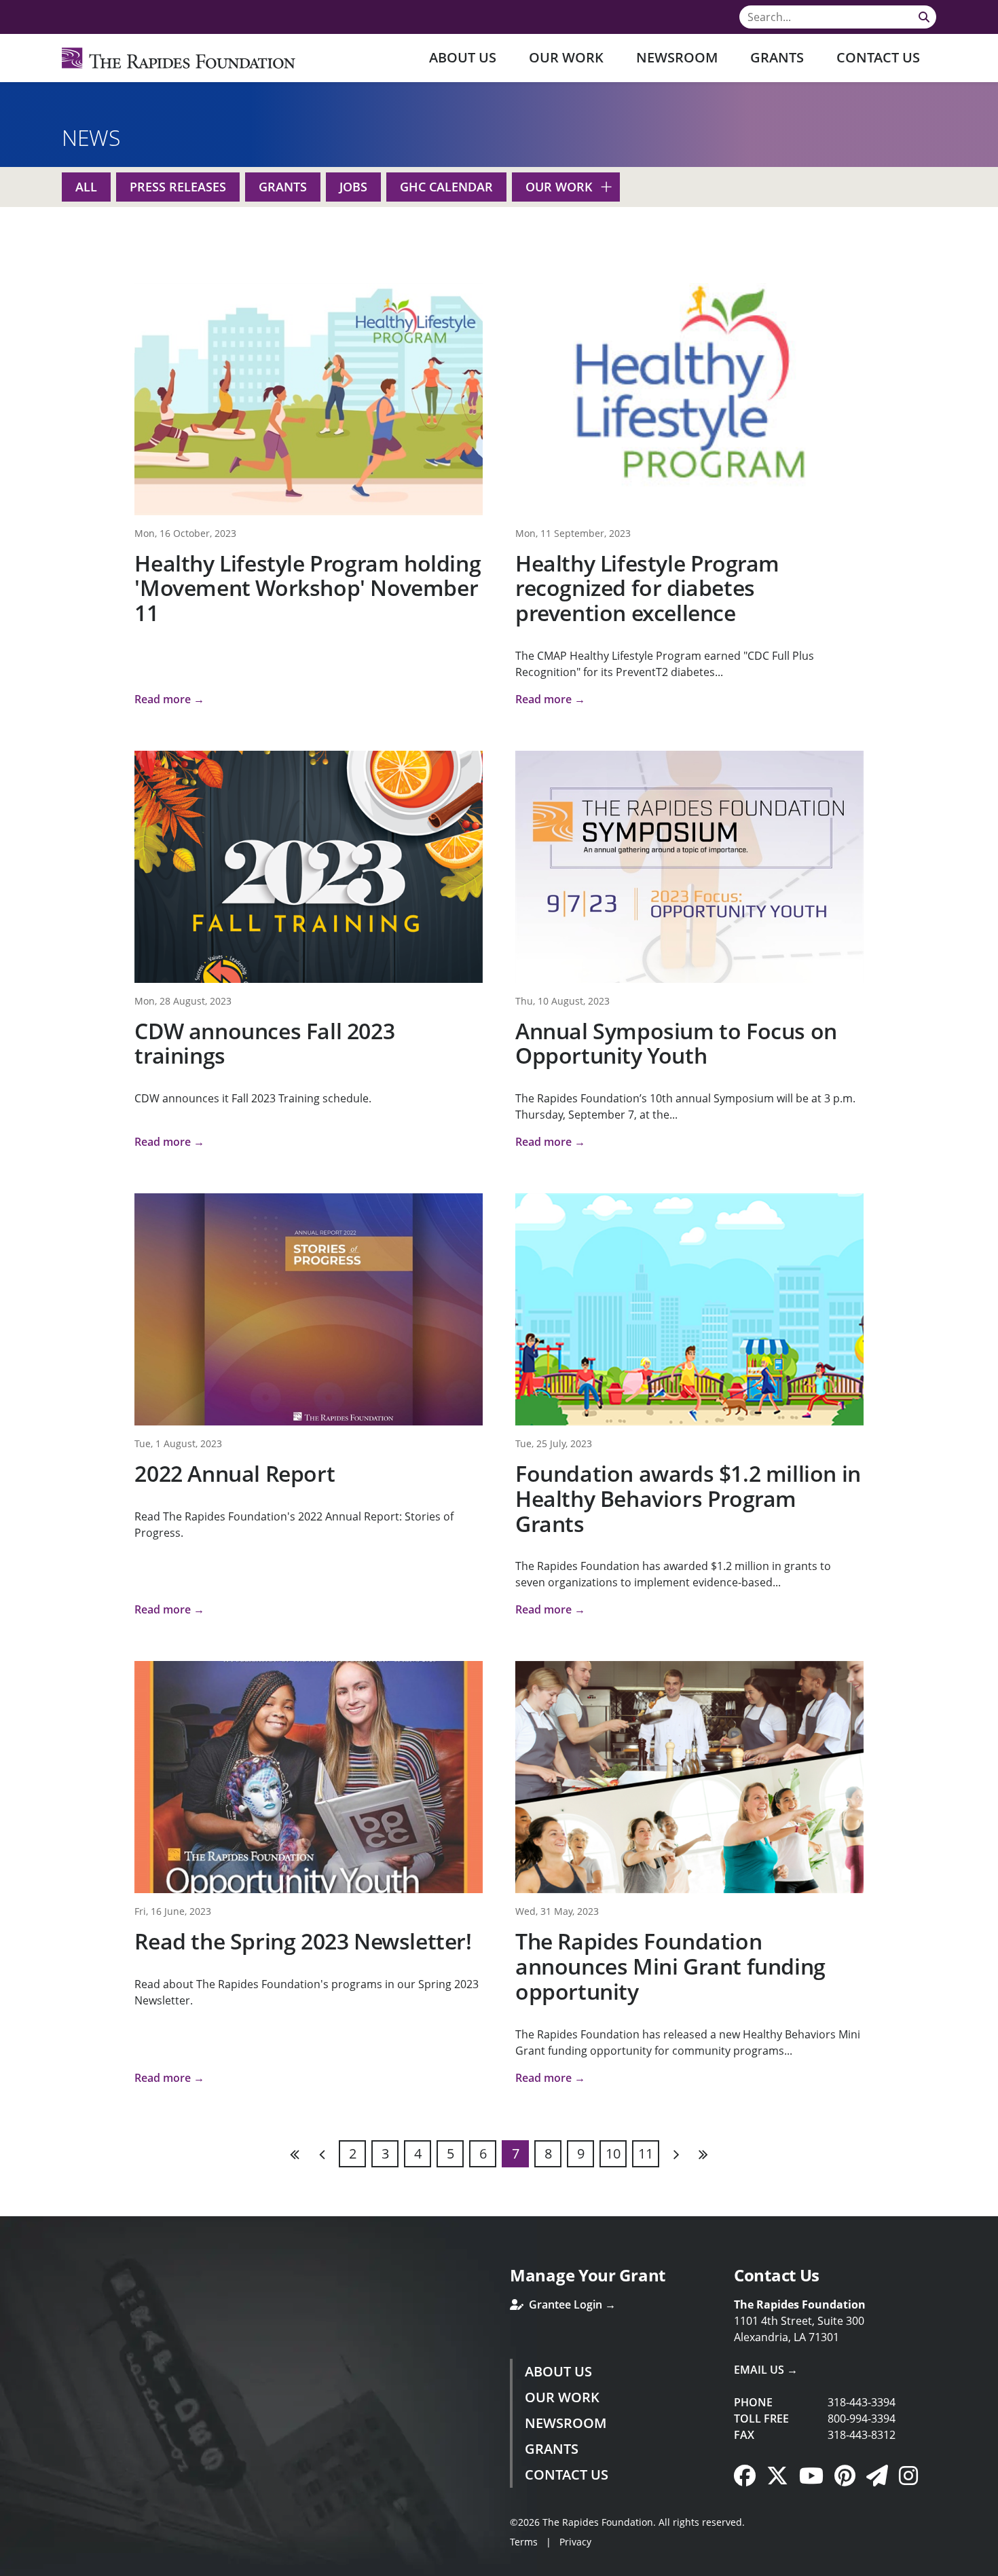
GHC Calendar (446, 187)
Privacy (575, 2542)
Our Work (566, 57)
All (86, 187)
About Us (463, 57)
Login (10, 2566)
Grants (777, 57)
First (295, 2154)
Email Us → (766, 2370)
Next (676, 2154)
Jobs (353, 187)
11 (646, 2153)
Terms (524, 2542)
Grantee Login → (571, 2304)
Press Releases (178, 187)
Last (703, 2154)
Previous (322, 2154)
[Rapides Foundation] (179, 58)
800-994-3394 (862, 2419)
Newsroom (677, 57)
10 (613, 2153)
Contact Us (878, 57)
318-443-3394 (862, 2402)
